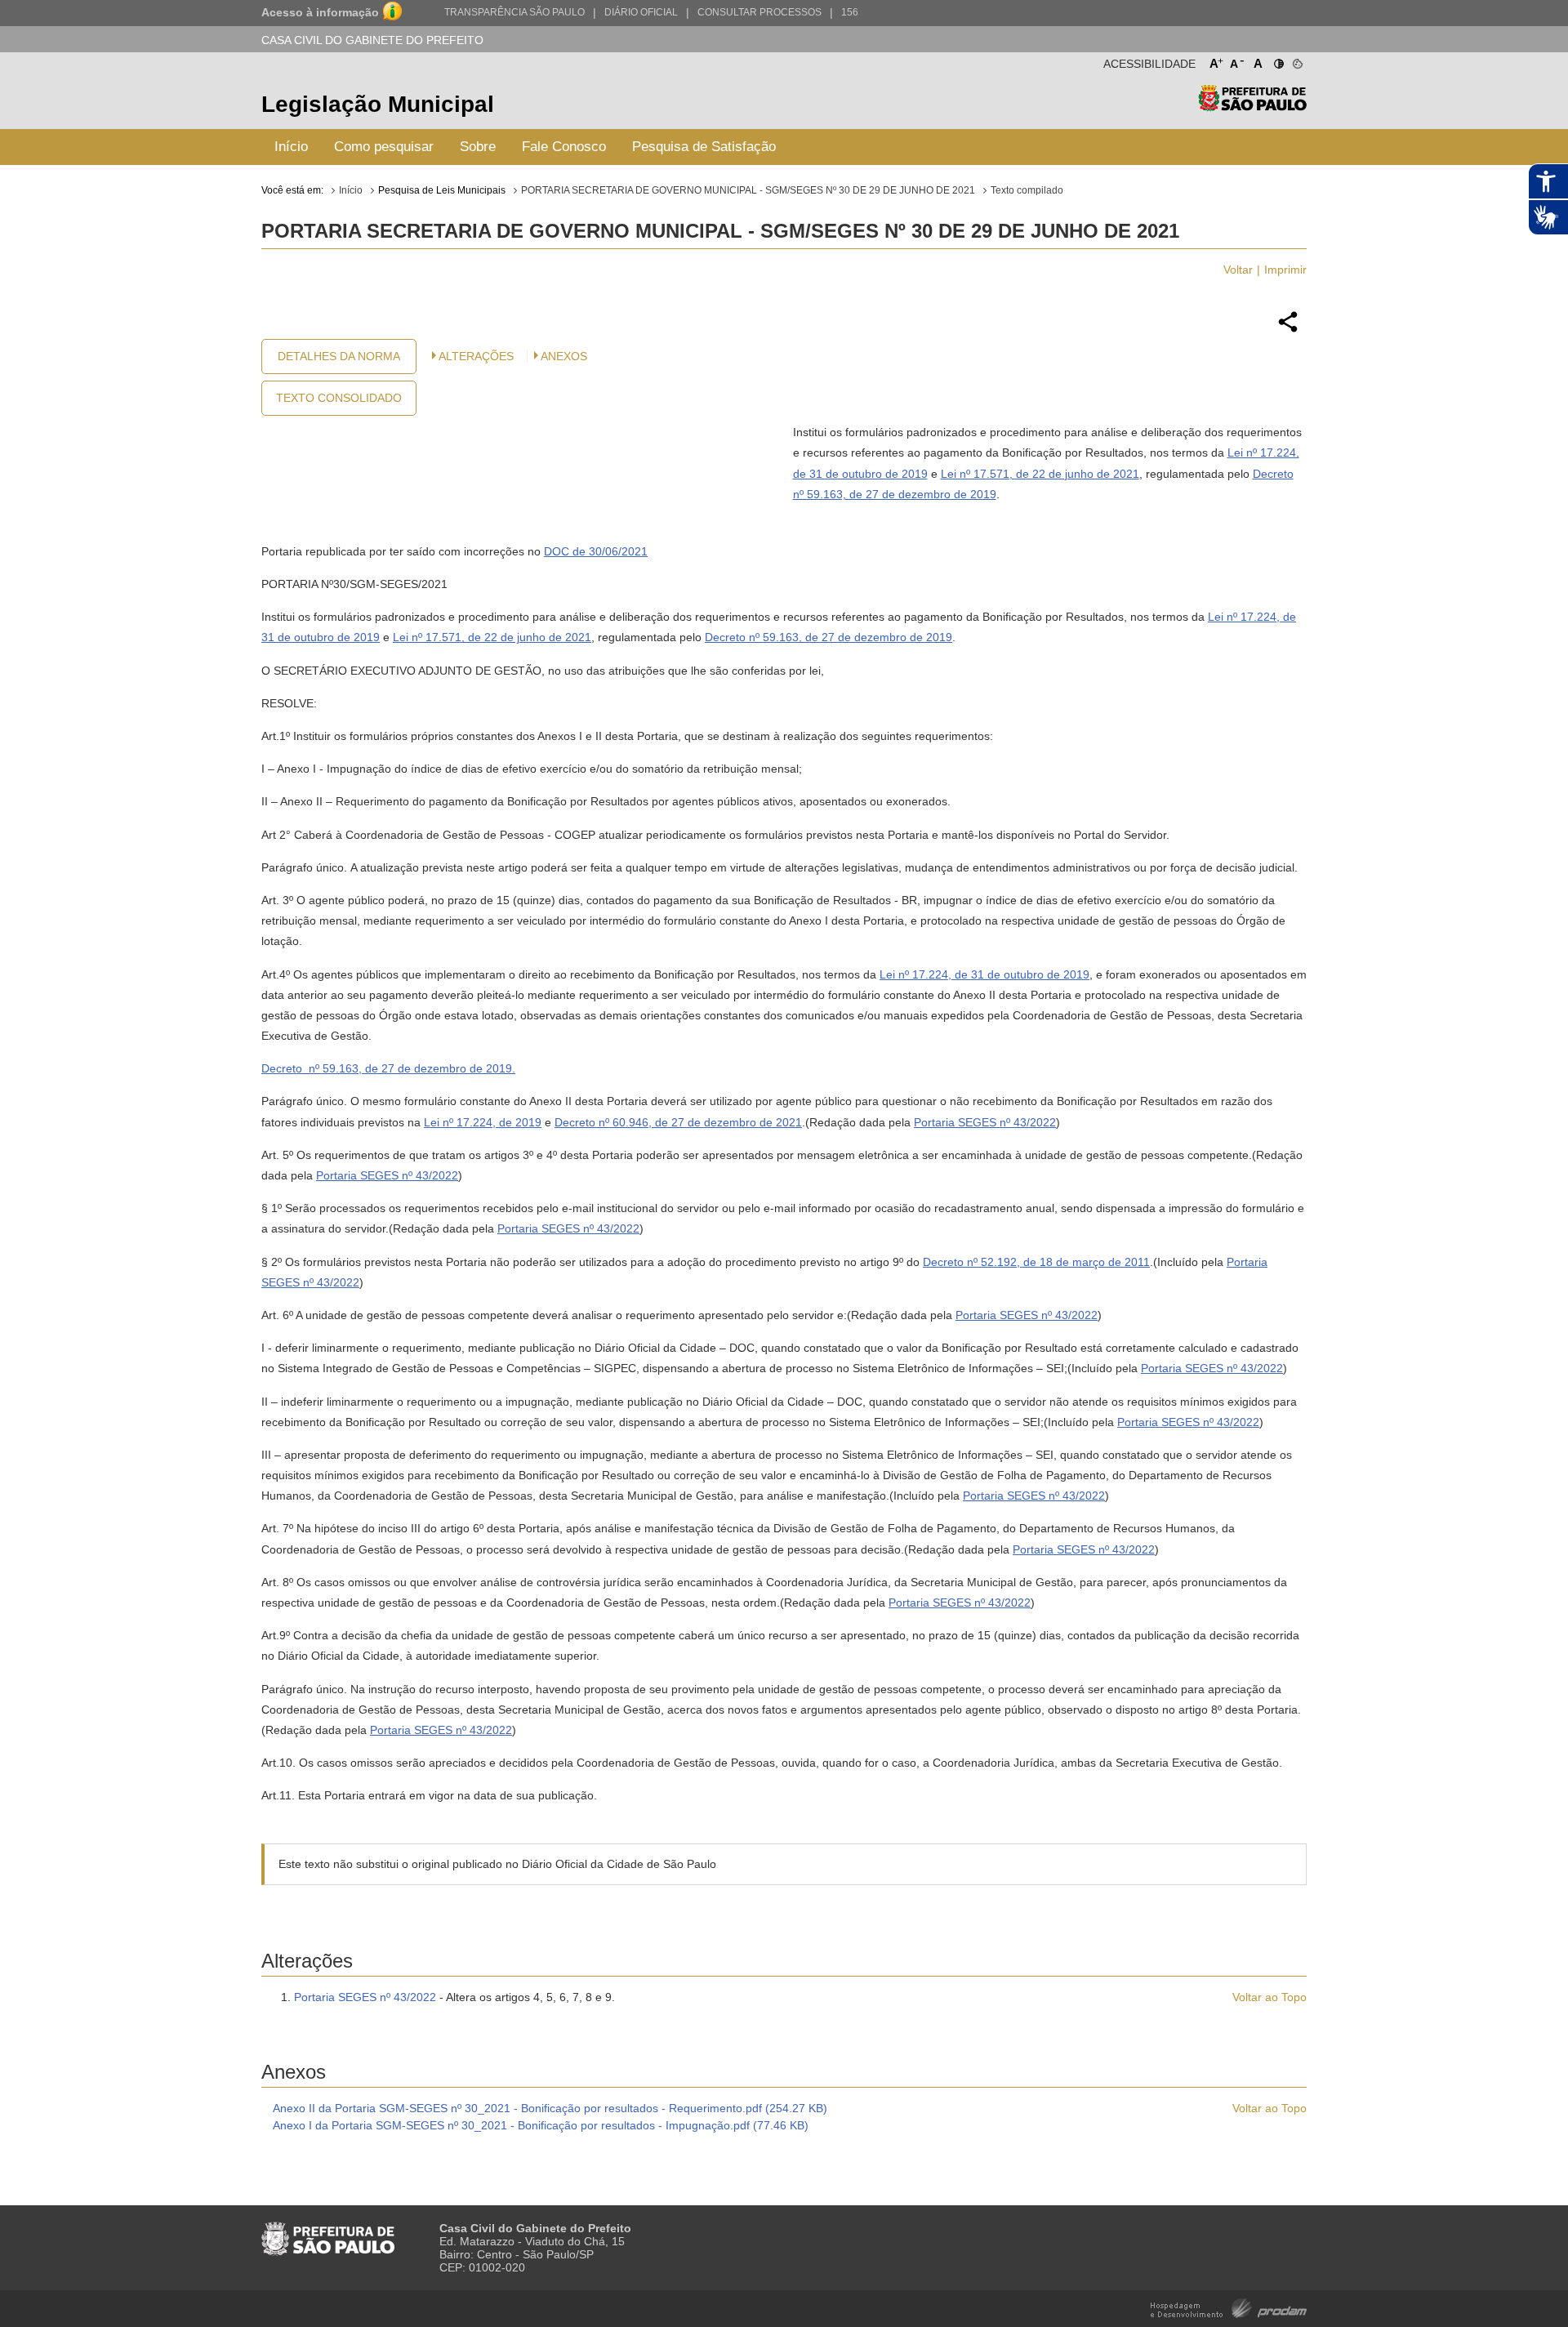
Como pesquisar (384, 147)
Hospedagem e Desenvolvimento (1229, 2307)
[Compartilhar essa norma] (1288, 330)
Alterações (476, 356)
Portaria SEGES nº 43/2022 (985, 1122)
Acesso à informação (320, 12)
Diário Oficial (641, 12)
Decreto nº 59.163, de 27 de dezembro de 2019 (829, 637)
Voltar (1238, 270)
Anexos (564, 356)
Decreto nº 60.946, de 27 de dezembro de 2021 (678, 1122)
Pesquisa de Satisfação (704, 147)
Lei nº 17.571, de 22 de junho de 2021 (1040, 474)
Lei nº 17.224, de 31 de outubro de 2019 (984, 974)
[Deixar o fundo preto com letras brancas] (1278, 60)
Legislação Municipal (378, 104)
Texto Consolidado (339, 398)
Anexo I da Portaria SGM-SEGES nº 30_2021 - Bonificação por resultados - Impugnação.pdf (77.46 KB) (541, 2125)
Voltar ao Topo (1270, 1997)
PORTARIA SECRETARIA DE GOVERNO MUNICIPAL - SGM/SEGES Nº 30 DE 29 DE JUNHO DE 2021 (748, 190)
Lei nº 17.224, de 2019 (483, 1122)
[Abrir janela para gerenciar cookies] (1296, 60)
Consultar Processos (759, 12)
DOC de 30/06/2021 (596, 551)
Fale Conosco (564, 147)
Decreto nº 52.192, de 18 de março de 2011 (1036, 1262)
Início (291, 147)
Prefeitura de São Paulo (1252, 107)
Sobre (478, 147)
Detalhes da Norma (339, 356)
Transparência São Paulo (514, 12)
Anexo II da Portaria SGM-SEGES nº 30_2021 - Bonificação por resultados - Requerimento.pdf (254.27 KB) (550, 2108)
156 (850, 12)
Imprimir (1285, 270)
